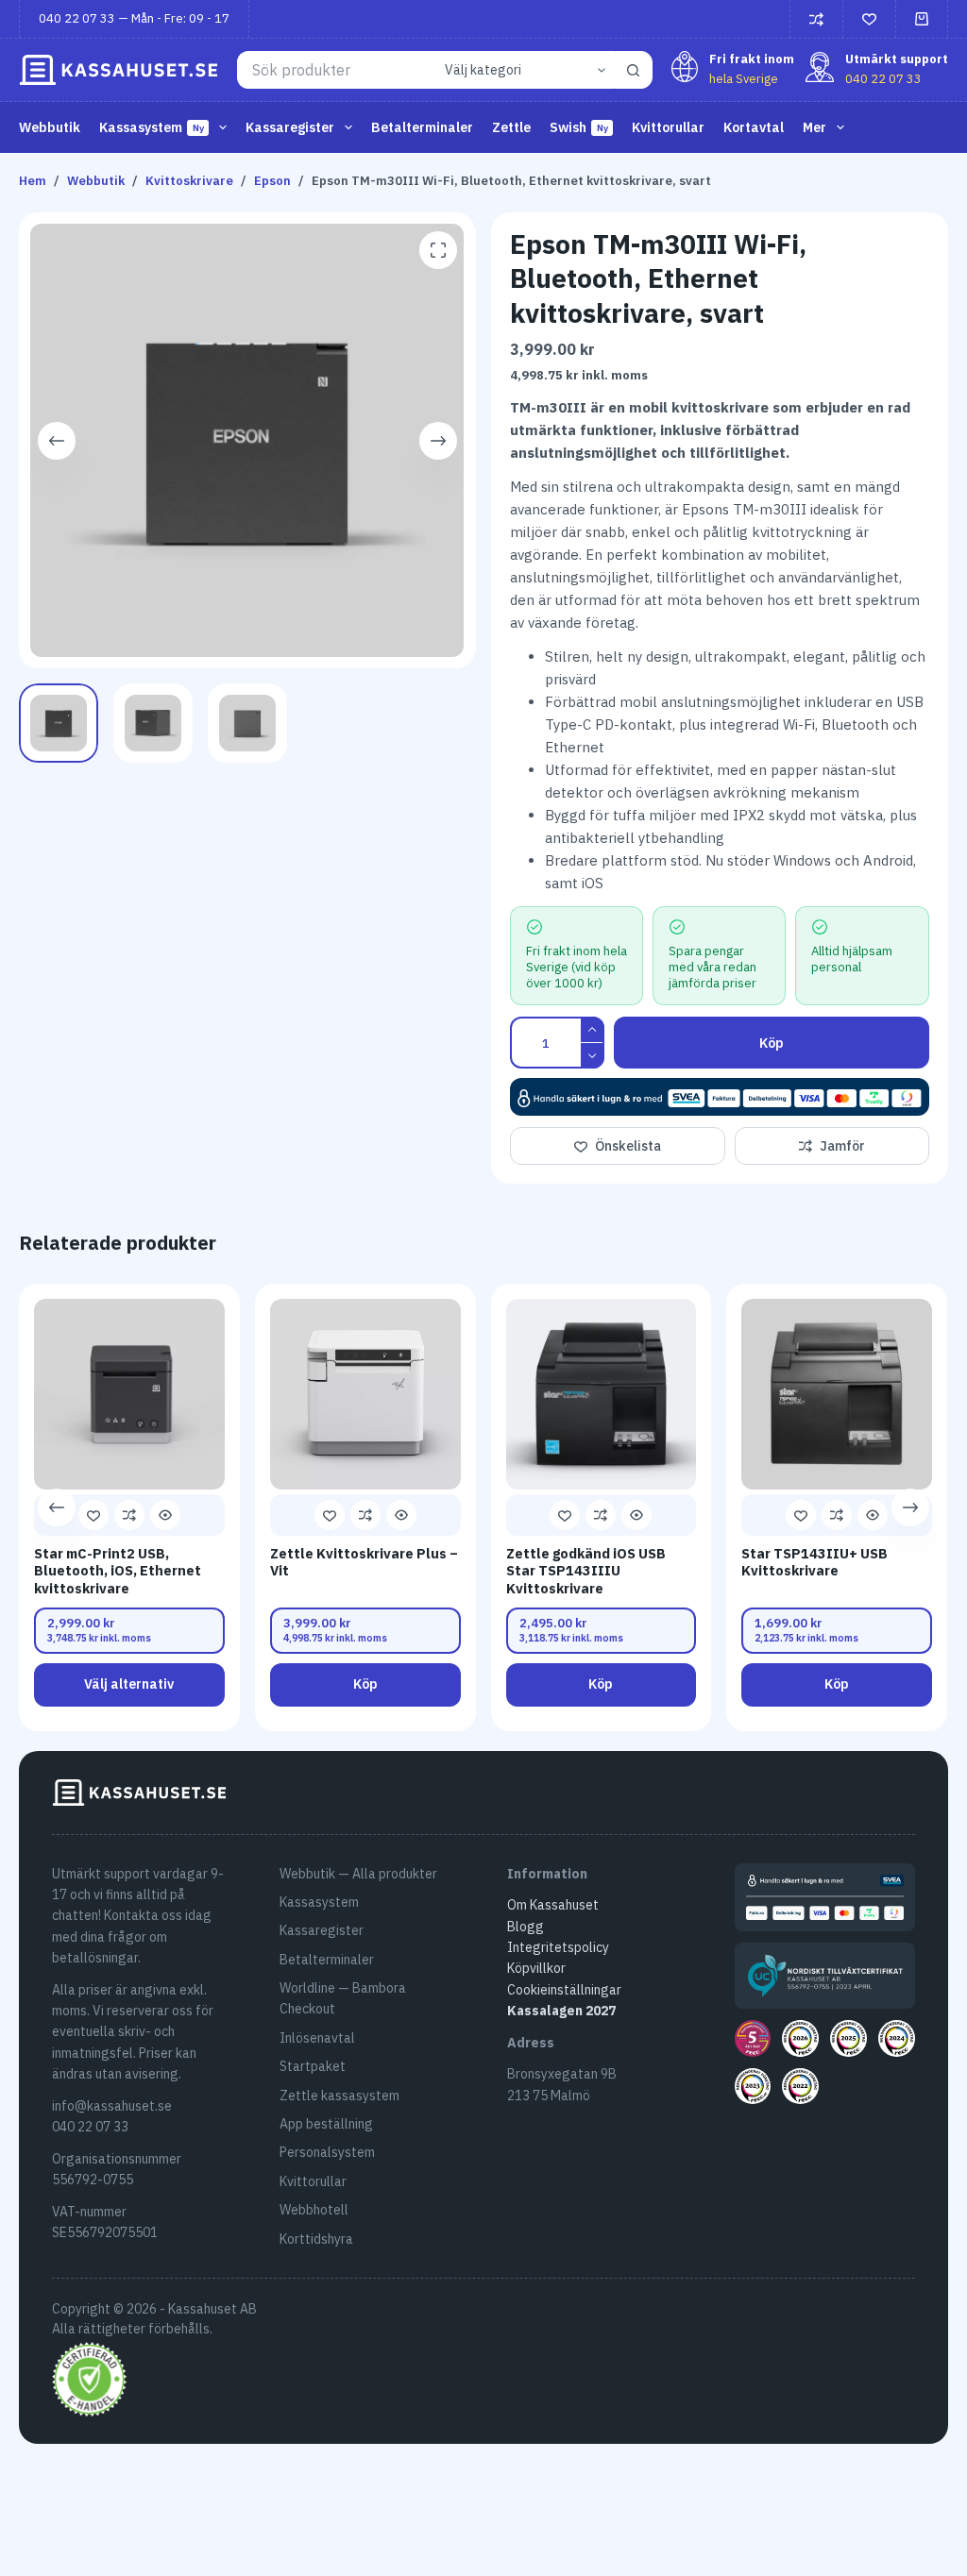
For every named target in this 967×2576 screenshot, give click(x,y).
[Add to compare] (129, 1515)
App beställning (326, 2124)
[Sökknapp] (634, 70)
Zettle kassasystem (339, 2096)
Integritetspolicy (558, 1947)
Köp (772, 1043)
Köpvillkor (536, 1968)
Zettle (511, 127)
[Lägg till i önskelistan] (93, 1515)
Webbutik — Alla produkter (358, 1874)
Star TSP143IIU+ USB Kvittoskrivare (815, 1562)
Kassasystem (319, 1902)
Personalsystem (327, 2152)
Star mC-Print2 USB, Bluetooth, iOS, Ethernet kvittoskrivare (118, 1571)
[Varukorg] (922, 19)
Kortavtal (754, 127)
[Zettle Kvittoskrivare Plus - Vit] (365, 1394)
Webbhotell (314, 2210)
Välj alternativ (130, 1684)
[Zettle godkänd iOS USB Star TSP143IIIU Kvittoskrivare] (602, 1394)
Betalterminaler (422, 127)
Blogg (526, 1927)
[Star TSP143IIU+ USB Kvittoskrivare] (838, 1394)
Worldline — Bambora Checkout (343, 1998)
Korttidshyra (316, 2239)
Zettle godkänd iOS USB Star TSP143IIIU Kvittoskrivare (586, 1571)
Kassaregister (322, 1930)
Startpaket (313, 2066)
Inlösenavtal (317, 2038)
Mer (814, 127)
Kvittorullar (668, 127)
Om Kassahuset (553, 1905)
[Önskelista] (869, 19)
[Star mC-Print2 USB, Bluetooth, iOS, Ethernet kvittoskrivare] (129, 1394)
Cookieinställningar (564, 1990)
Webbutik (50, 127)
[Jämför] (816, 19)
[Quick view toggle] (165, 1515)
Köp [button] (365, 1684)
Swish (579, 127)
